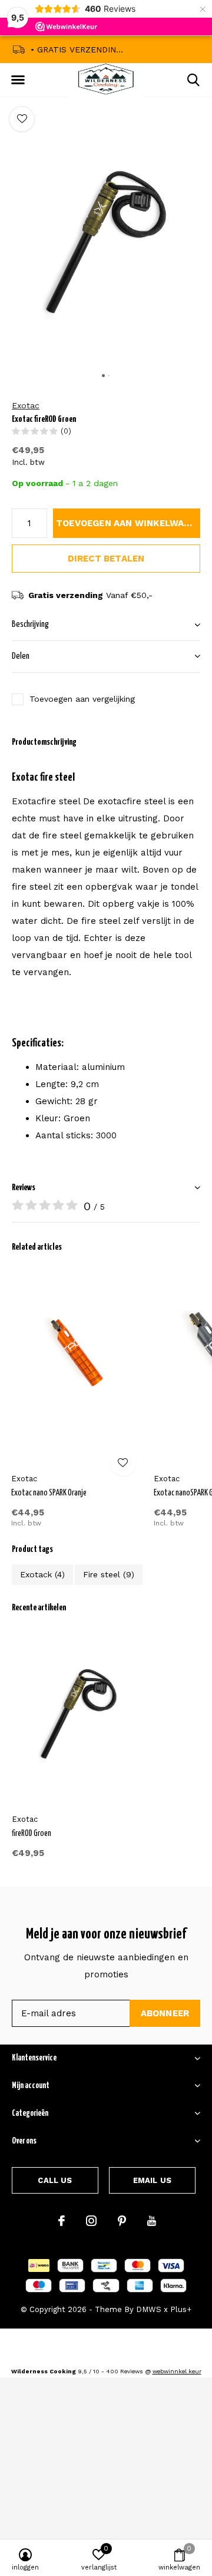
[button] (18, 80)
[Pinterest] (122, 2221)
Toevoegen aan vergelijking (82, 699)
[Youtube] (152, 2221)
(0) (66, 431)
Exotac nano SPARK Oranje (49, 1493)
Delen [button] (21, 656)
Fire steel (109, 1574)
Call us (55, 2180)
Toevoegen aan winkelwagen (128, 523)
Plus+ (181, 2309)
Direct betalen (106, 559)
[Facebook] (62, 2221)
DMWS (149, 2309)
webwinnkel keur (177, 2371)
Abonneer (165, 2013)
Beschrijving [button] (30, 624)
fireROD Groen (32, 1834)
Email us (152, 2180)
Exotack (42, 1574)
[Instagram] (91, 2221)
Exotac (26, 405)
